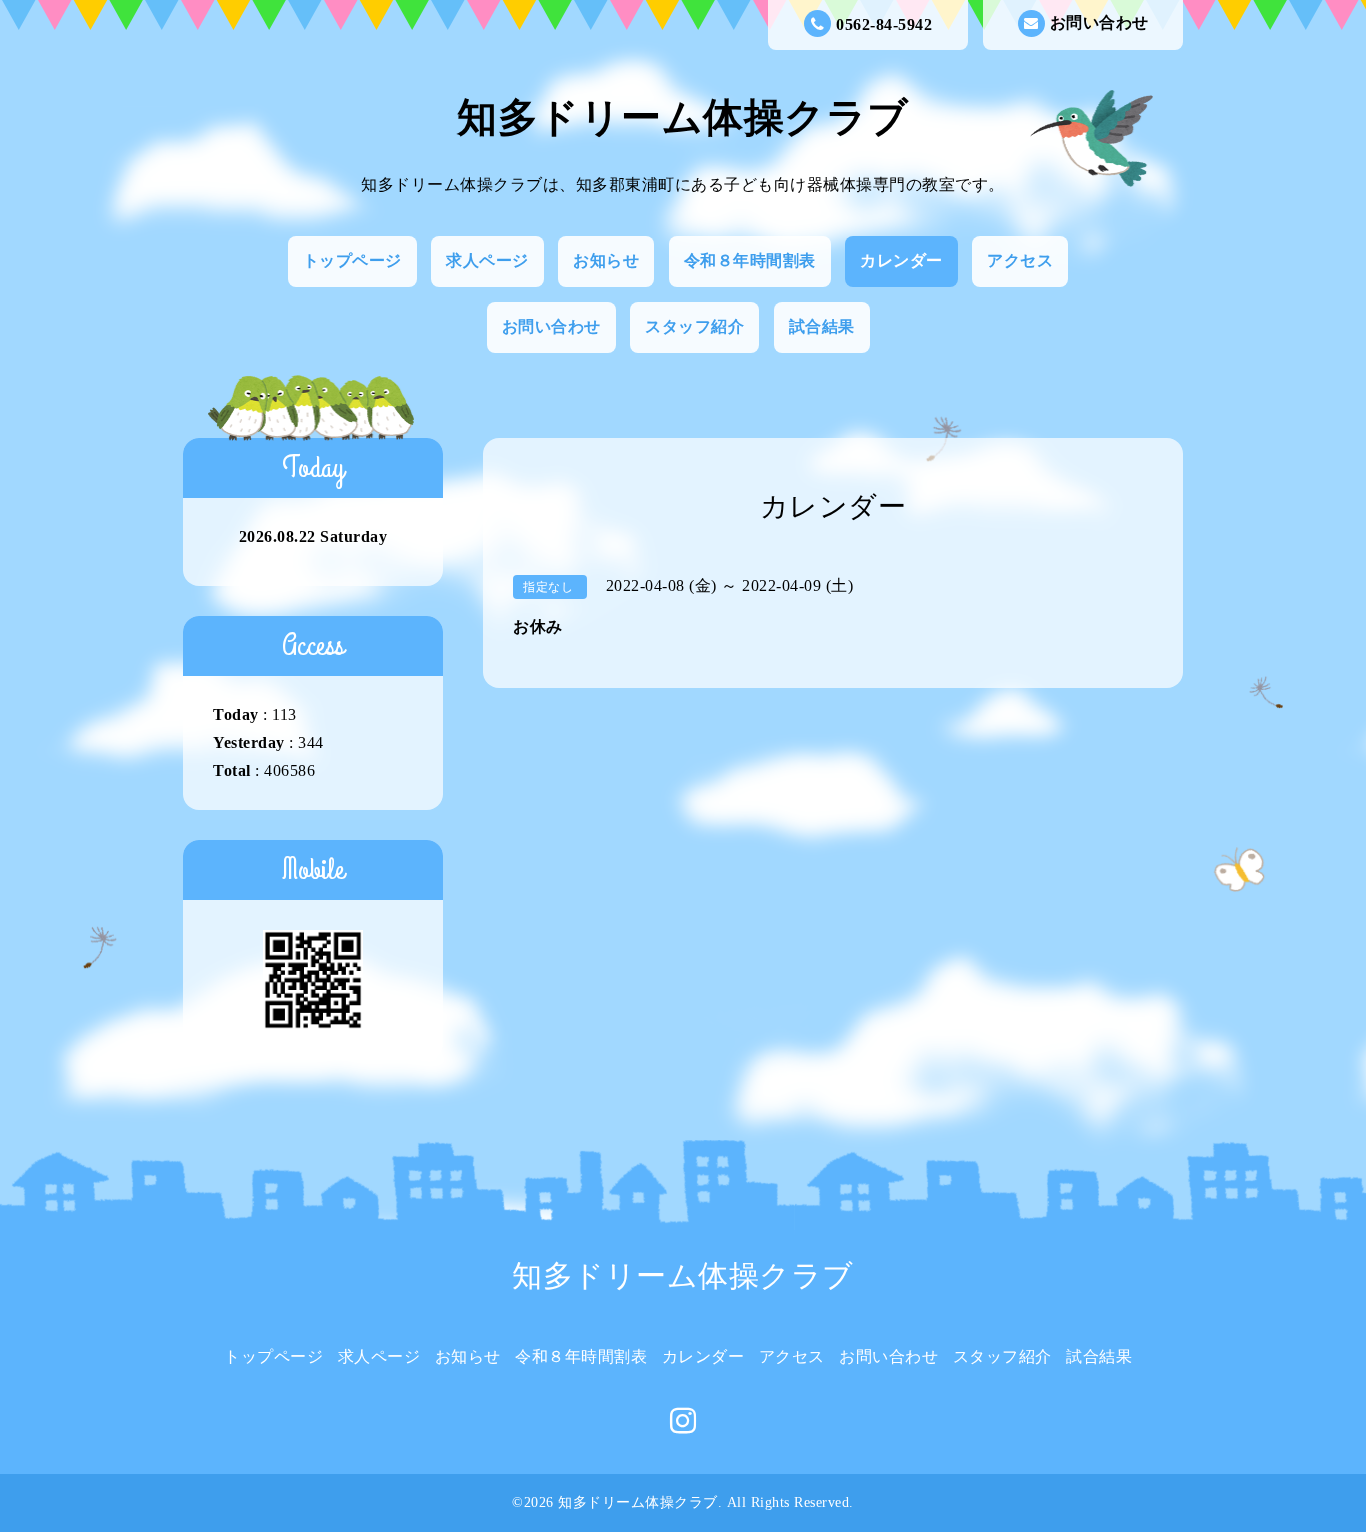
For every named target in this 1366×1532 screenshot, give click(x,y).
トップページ (352, 260)
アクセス (1020, 260)
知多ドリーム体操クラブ (683, 117)
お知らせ (606, 260)
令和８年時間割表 (750, 260)
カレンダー (901, 260)
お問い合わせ (1099, 22)
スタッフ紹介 (694, 326)
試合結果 (822, 326)
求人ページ (487, 260)
